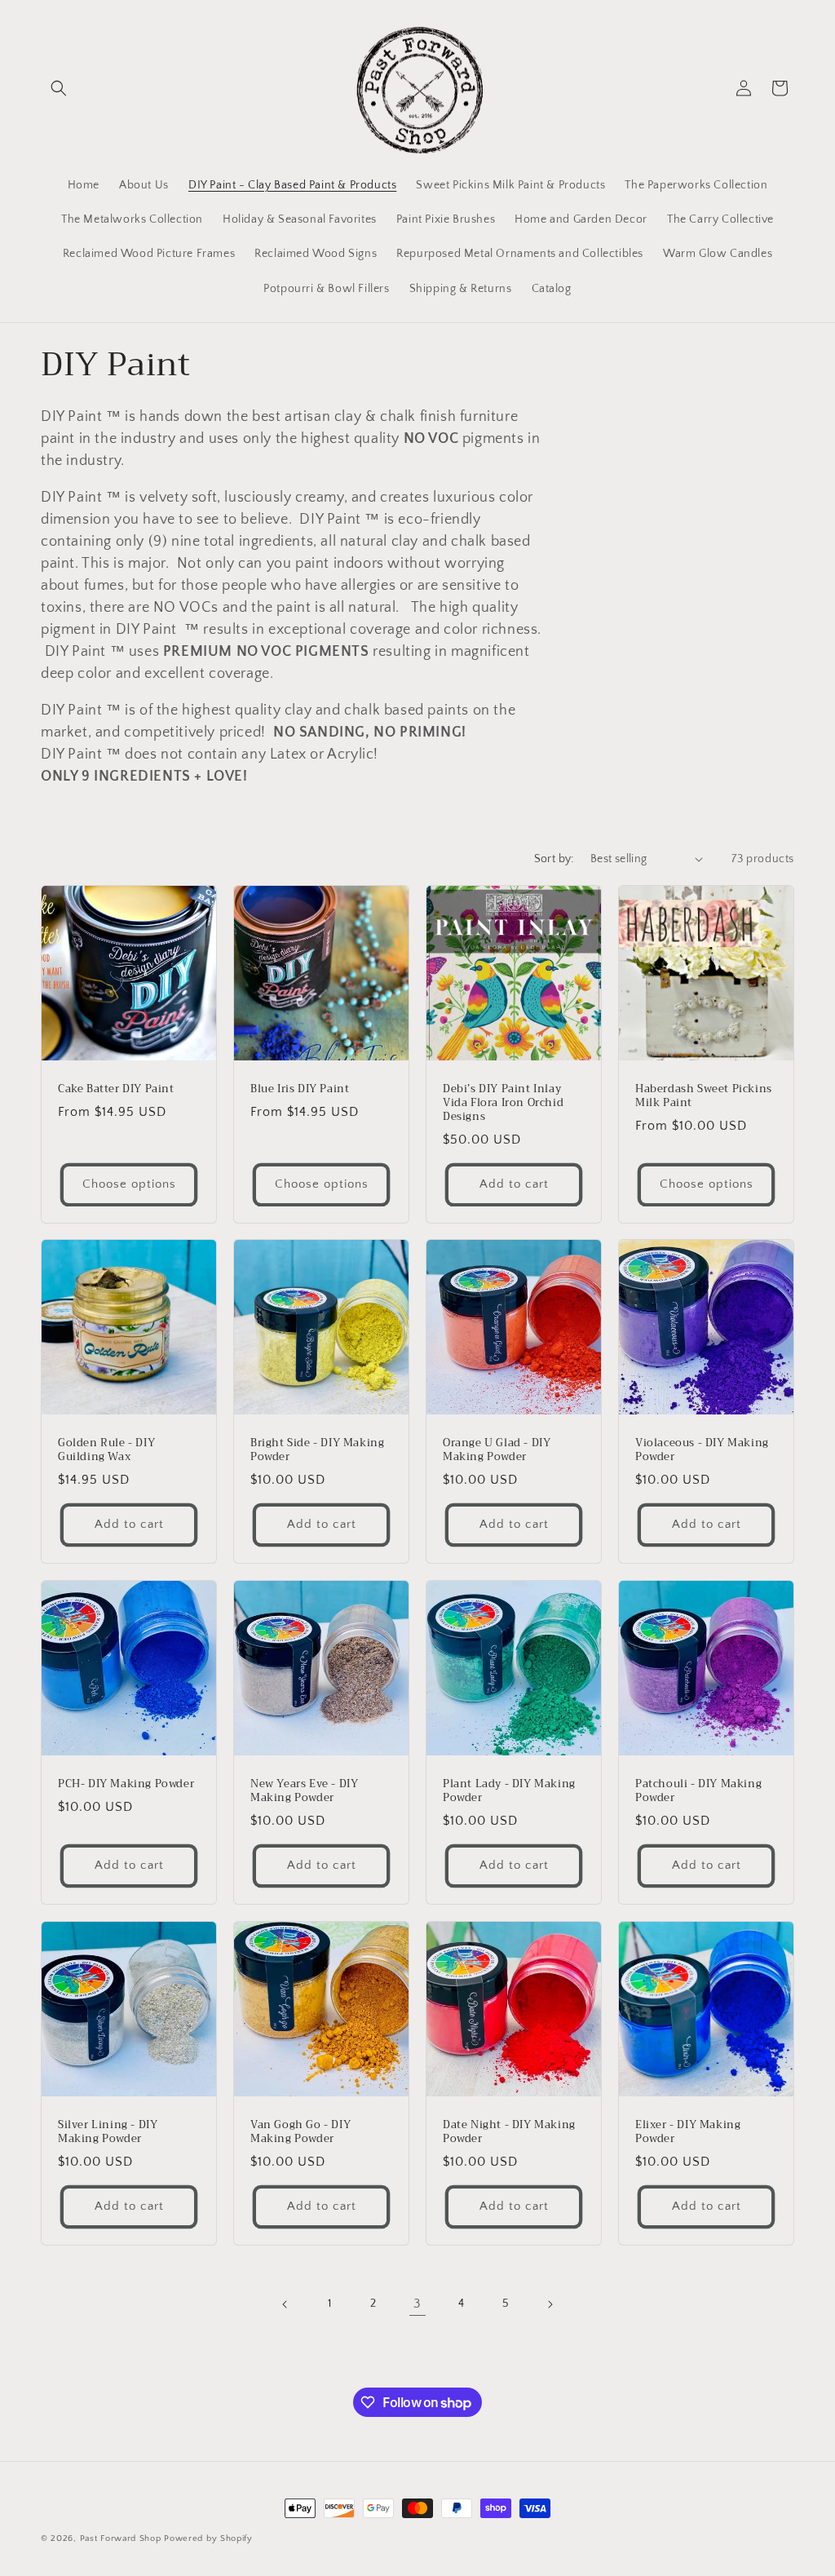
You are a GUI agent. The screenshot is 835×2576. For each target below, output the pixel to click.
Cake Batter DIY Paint (116, 1089)
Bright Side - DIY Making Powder (317, 1450)
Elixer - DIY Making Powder (688, 2132)
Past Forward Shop (121, 2538)
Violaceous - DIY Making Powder (702, 1450)
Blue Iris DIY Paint (300, 1089)
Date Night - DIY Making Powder (509, 2132)
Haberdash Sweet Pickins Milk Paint (704, 1096)
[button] (59, 88)
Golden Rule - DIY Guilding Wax (106, 1450)
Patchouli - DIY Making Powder (698, 1791)
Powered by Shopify (208, 2538)
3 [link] (417, 2304)
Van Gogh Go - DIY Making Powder (300, 2132)
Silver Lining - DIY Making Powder (108, 2132)
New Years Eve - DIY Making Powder (304, 1791)
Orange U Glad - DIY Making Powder (497, 1450)
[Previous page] (285, 2304)
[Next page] (550, 2304)
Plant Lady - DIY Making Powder (509, 1791)
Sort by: (554, 859)
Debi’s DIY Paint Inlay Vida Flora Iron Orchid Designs (503, 1103)
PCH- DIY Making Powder (126, 1784)
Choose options (129, 1184)
